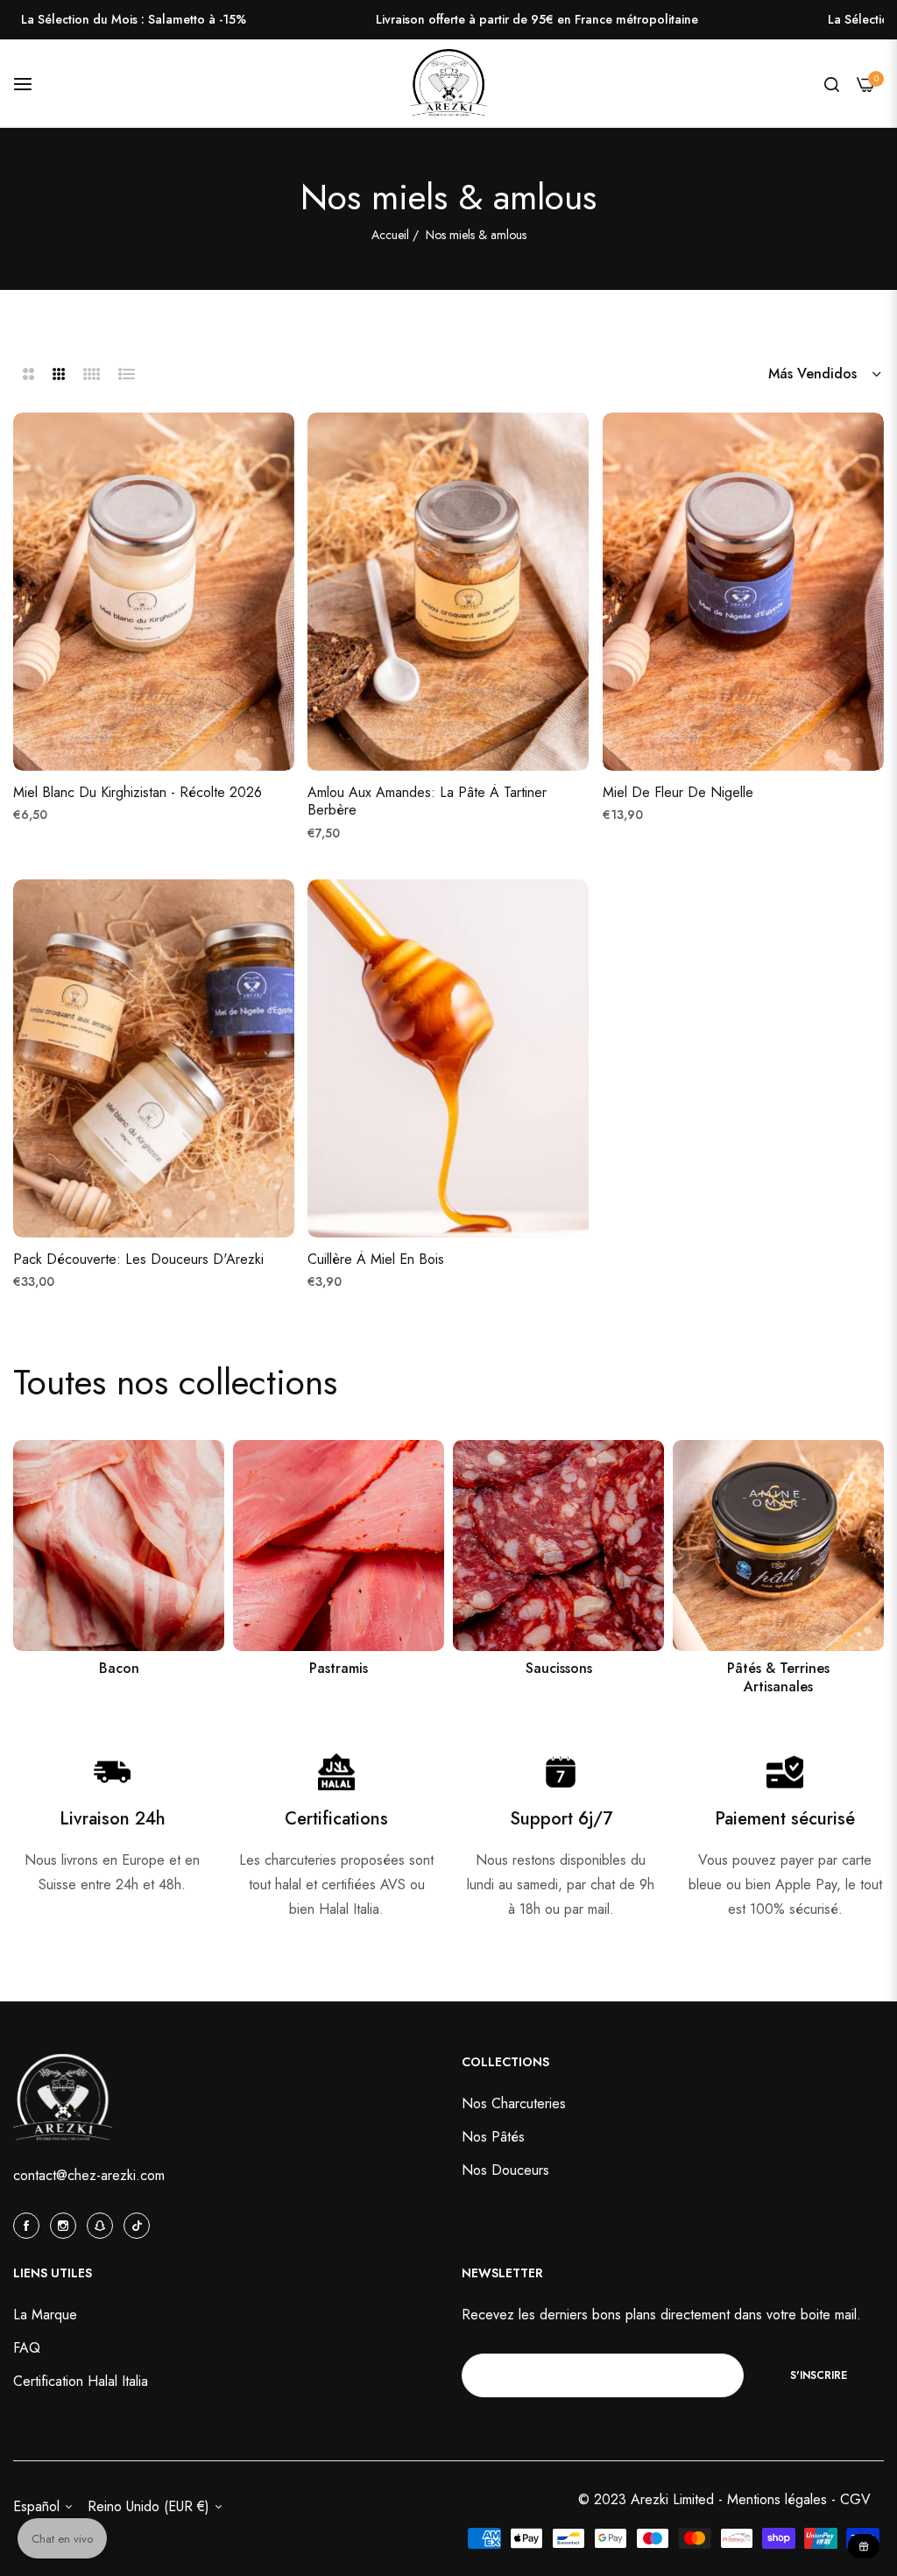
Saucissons (559, 1669)
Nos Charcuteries (514, 2103)
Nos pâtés (493, 2137)
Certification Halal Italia (81, 2381)
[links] (119, 1546)
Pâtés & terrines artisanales (778, 1678)
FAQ (27, 2348)
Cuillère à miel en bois (376, 1260)
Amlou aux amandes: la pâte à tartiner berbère (427, 802)
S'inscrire (819, 2375)
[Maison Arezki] (448, 84)
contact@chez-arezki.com (89, 2175)
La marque (45, 2315)
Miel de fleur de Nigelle (678, 793)
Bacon (119, 1669)
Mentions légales (779, 2499)
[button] (277, 443)
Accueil (390, 235)
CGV (855, 2499)
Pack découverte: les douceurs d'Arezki (138, 1260)
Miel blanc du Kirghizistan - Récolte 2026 (138, 793)
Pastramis (339, 1669)
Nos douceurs (505, 2170)
